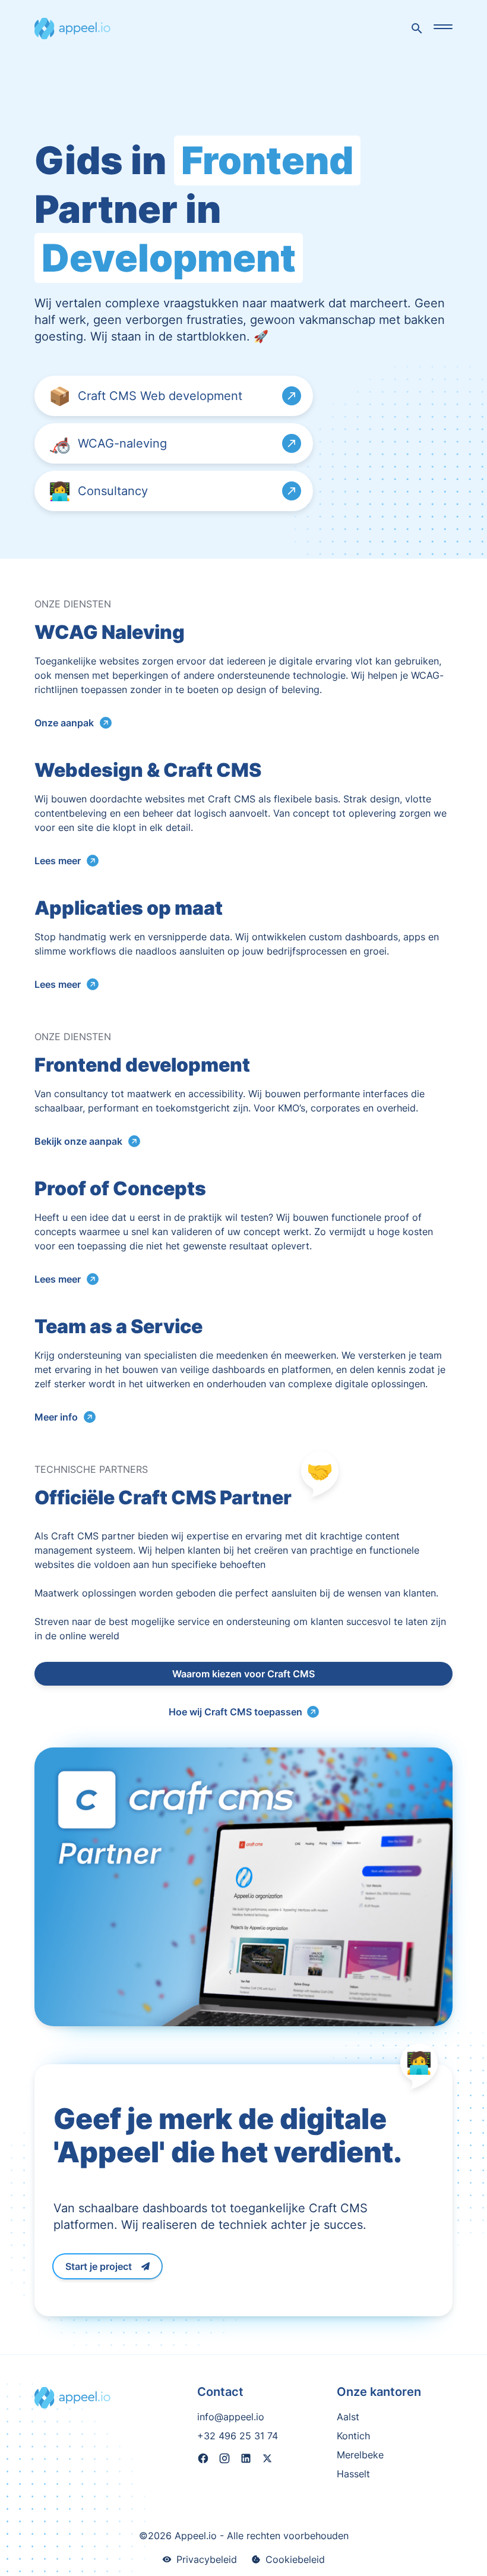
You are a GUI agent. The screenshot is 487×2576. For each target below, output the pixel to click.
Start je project (99, 2266)
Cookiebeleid (295, 2559)
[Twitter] (267, 2460)
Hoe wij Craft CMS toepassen (235, 1712)
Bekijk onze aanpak (78, 1141)
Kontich (353, 2436)
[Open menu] (443, 27)
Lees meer (58, 861)
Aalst (348, 2417)
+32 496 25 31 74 (238, 2436)
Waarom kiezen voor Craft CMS (243, 1674)
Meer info (56, 1417)
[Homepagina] (72, 29)
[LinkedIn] (246, 2460)
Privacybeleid (207, 2559)
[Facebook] (203, 2460)
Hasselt (353, 2474)
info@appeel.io (231, 2417)
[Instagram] (224, 2460)
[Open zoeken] (417, 29)
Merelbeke (360, 2455)
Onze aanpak (64, 723)
